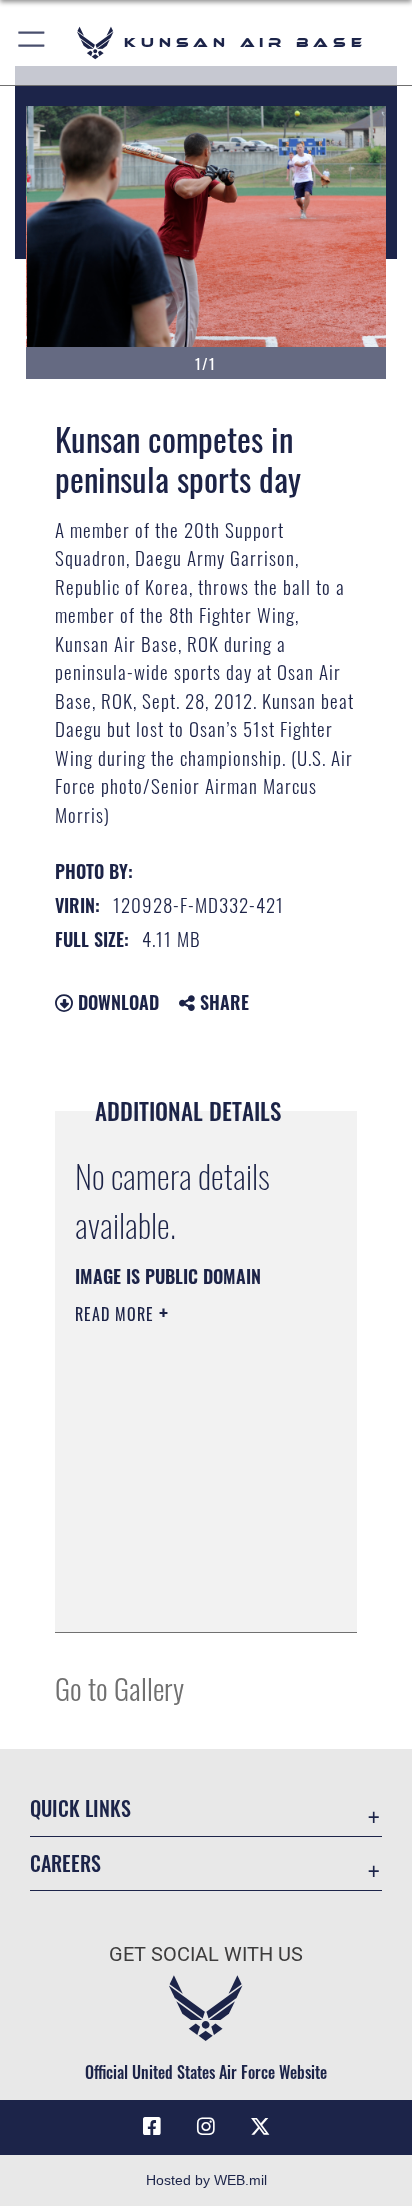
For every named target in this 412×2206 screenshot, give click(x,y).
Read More (117, 1314)
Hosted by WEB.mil (206, 2180)
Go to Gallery (119, 1687)
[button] (32, 42)
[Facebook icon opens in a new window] (152, 2127)
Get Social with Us (206, 1954)
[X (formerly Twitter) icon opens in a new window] (260, 2127)
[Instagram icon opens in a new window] (206, 2127)
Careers (65, 1863)
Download (116, 1002)
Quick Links (80, 1808)
